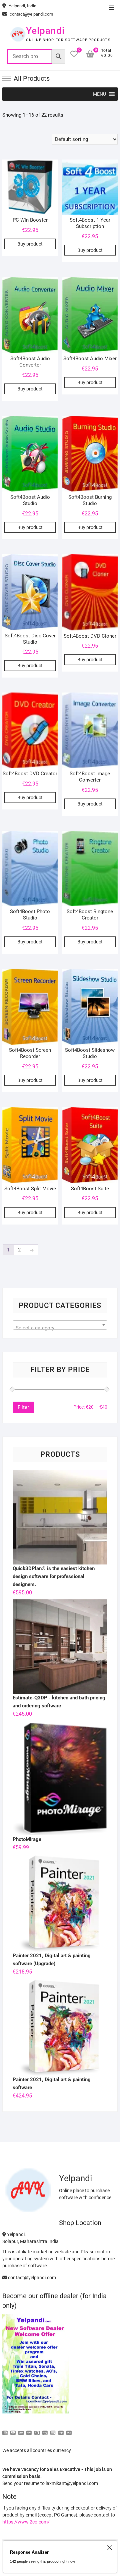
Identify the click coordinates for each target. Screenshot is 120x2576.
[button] (99, 94)
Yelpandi (45, 31)
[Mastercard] (13, 2430)
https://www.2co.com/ (26, 2522)
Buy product (30, 244)
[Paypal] (29, 2430)
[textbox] (60, 1328)
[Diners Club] (37, 2430)
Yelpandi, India (22, 6)
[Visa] (21, 2430)
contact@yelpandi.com (31, 14)
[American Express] (5, 2430)
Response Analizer (29, 2552)
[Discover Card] (45, 2430)
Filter (23, 1407)
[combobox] (60, 1325)
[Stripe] (61, 2430)
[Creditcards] (53, 2430)
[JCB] (69, 2430)
